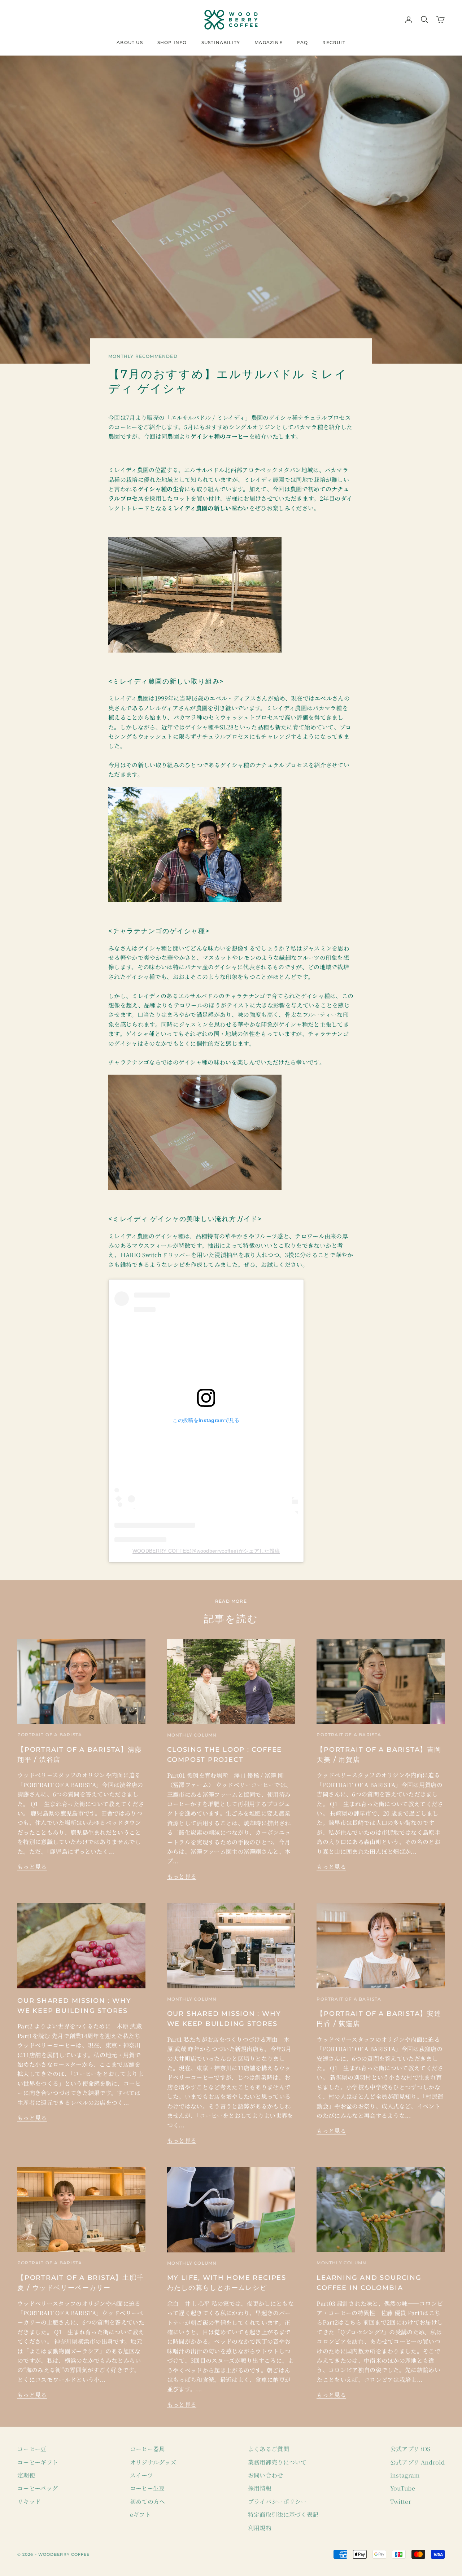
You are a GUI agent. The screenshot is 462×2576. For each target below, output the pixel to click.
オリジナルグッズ (153, 2462)
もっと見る (32, 1867)
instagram (405, 2475)
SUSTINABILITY (221, 42)
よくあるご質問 (269, 2449)
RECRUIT (334, 42)
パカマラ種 (308, 427)
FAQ (303, 42)
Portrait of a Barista (50, 1735)
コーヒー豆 (32, 2449)
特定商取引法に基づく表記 (283, 2514)
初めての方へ (148, 2502)
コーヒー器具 (147, 2449)
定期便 (26, 2475)
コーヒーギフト (38, 2462)
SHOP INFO (172, 42)
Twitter (401, 2502)
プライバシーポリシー (277, 2502)
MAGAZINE (269, 42)
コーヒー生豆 (147, 2488)
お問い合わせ (266, 2475)
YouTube (403, 2488)
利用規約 (260, 2528)
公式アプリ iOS (410, 2449)
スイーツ (141, 2475)
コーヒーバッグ (38, 2488)
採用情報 (260, 2488)
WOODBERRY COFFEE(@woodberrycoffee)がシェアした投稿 (206, 1551)
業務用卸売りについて (277, 2462)
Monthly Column (192, 1735)
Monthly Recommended (143, 356)
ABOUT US (130, 42)
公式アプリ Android (417, 2462)
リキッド (29, 2502)
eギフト (140, 2514)
